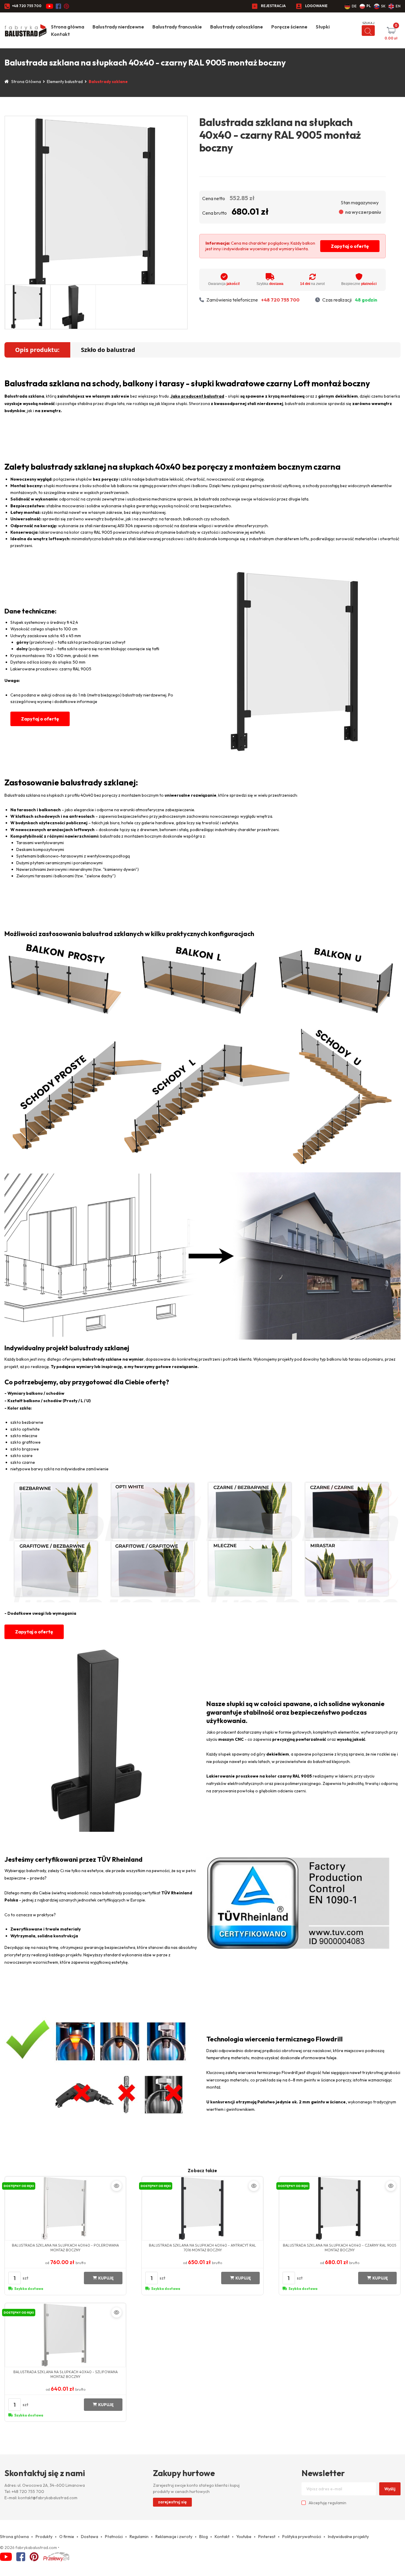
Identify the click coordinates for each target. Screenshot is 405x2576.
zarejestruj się (172, 2502)
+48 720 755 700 (27, 6)
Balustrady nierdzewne (118, 27)
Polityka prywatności (302, 2537)
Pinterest (267, 2537)
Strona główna (68, 27)
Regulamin (139, 2537)
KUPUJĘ (106, 2278)
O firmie (67, 2537)
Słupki (323, 27)
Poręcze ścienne (289, 27)
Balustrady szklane (108, 82)
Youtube (244, 2537)
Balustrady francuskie (177, 27)
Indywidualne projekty (348, 2537)
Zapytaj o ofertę (350, 246)
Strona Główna (26, 82)
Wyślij (390, 2489)
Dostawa (90, 2537)
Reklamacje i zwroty (174, 2537)
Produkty (44, 2537)
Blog (204, 2537)
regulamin (337, 2503)
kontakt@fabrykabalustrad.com (48, 2498)
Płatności (114, 2537)
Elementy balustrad (65, 82)
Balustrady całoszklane (237, 27)
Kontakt (60, 34)
